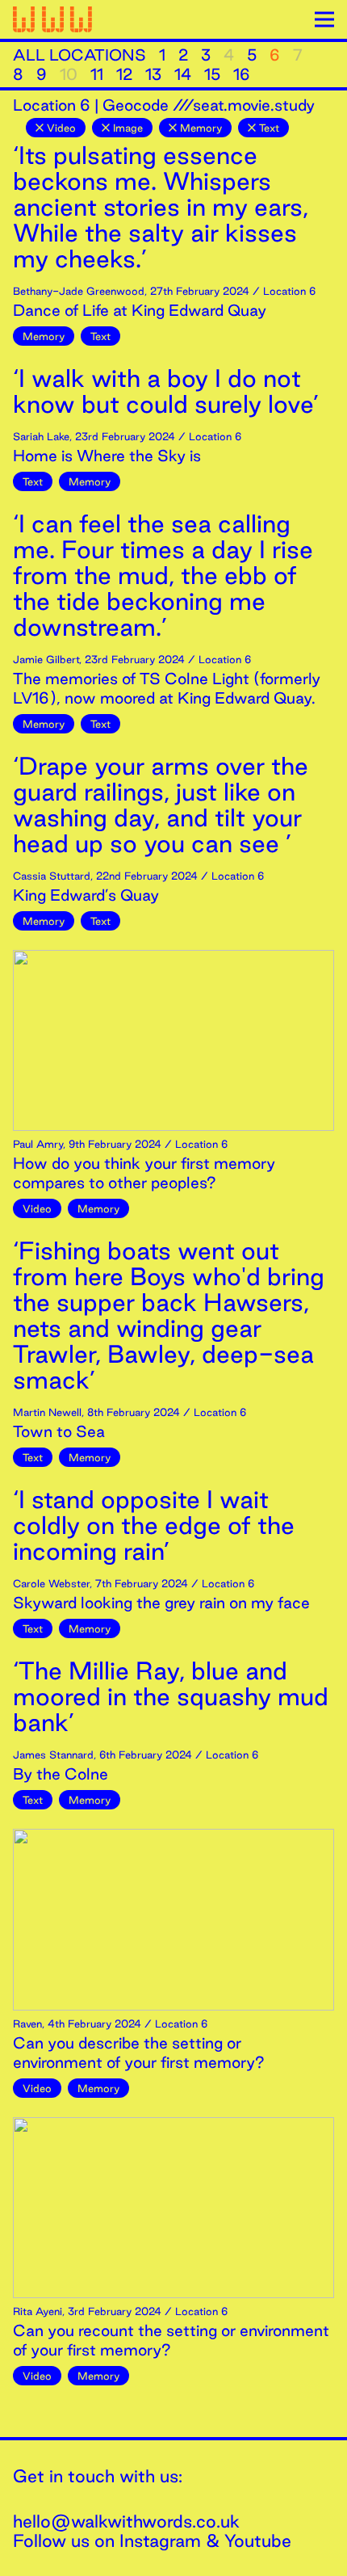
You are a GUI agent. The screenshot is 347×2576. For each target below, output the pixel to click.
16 (242, 74)
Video (61, 128)
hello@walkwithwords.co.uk (126, 2521)
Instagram (160, 2540)
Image (128, 128)
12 (124, 74)
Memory (201, 128)
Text (269, 128)
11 (97, 74)
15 (212, 74)
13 (153, 74)
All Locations (79, 55)
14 (183, 74)
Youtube (258, 2540)
